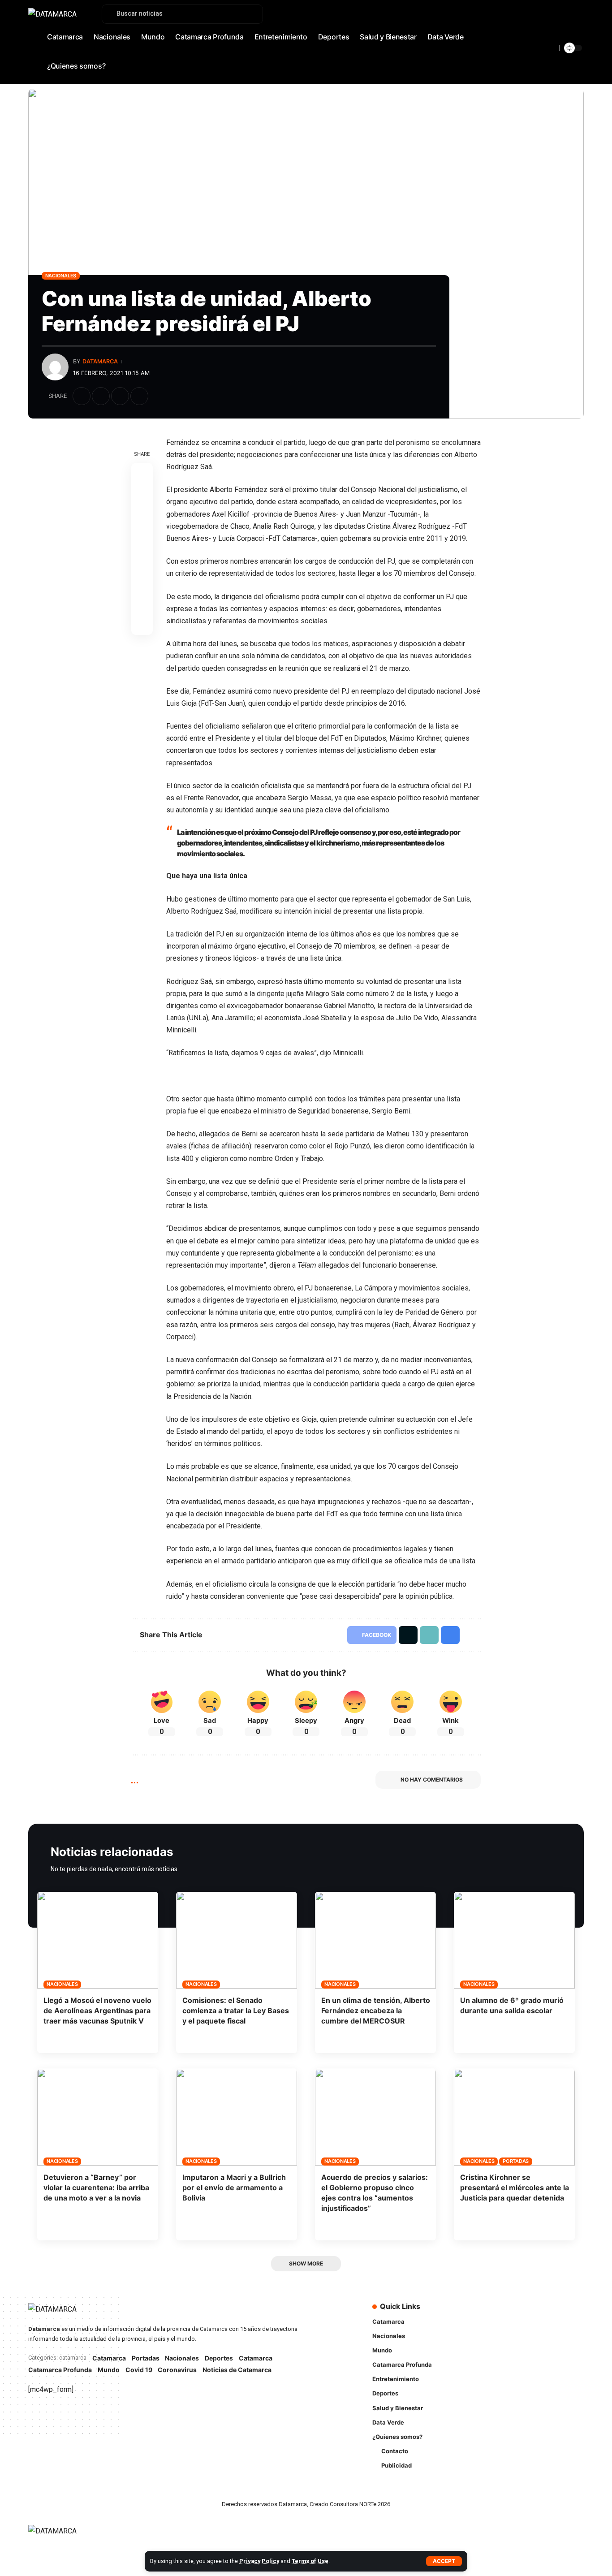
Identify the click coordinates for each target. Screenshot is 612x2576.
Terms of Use (310, 2561)
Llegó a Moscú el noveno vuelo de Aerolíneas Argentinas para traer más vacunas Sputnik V (97, 2011)
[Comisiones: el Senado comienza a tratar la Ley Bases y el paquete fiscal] (237, 1940)
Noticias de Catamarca (237, 2370)
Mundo (109, 2370)
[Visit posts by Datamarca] (55, 367)
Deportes (219, 2358)
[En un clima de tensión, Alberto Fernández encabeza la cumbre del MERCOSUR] (375, 1940)
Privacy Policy (259, 2561)
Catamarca (109, 2358)
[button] (444, 2561)
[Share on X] (101, 396)
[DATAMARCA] (61, 2536)
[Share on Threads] (142, 538)
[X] (538, 39)
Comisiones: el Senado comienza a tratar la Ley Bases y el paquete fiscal (236, 2011)
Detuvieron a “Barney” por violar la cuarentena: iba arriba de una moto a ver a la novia (96, 2188)
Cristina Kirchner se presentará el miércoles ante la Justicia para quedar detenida (515, 2188)
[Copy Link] (120, 396)
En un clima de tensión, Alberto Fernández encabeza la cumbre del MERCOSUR (376, 2011)
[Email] (142, 560)
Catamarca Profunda (60, 2370)
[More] (159, 396)
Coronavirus (177, 2370)
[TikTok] (567, 39)
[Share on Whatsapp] (142, 517)
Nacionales (61, 276)
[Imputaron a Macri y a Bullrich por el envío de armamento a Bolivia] (237, 2117)
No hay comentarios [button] (432, 1780)
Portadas (516, 2161)
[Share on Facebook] (82, 396)
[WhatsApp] (577, 39)
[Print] (139, 396)
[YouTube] (547, 39)
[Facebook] (528, 39)
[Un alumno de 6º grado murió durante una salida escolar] (514, 1940)
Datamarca (100, 361)
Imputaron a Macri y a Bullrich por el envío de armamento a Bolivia (234, 2188)
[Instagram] (557, 39)
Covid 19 (139, 2370)
